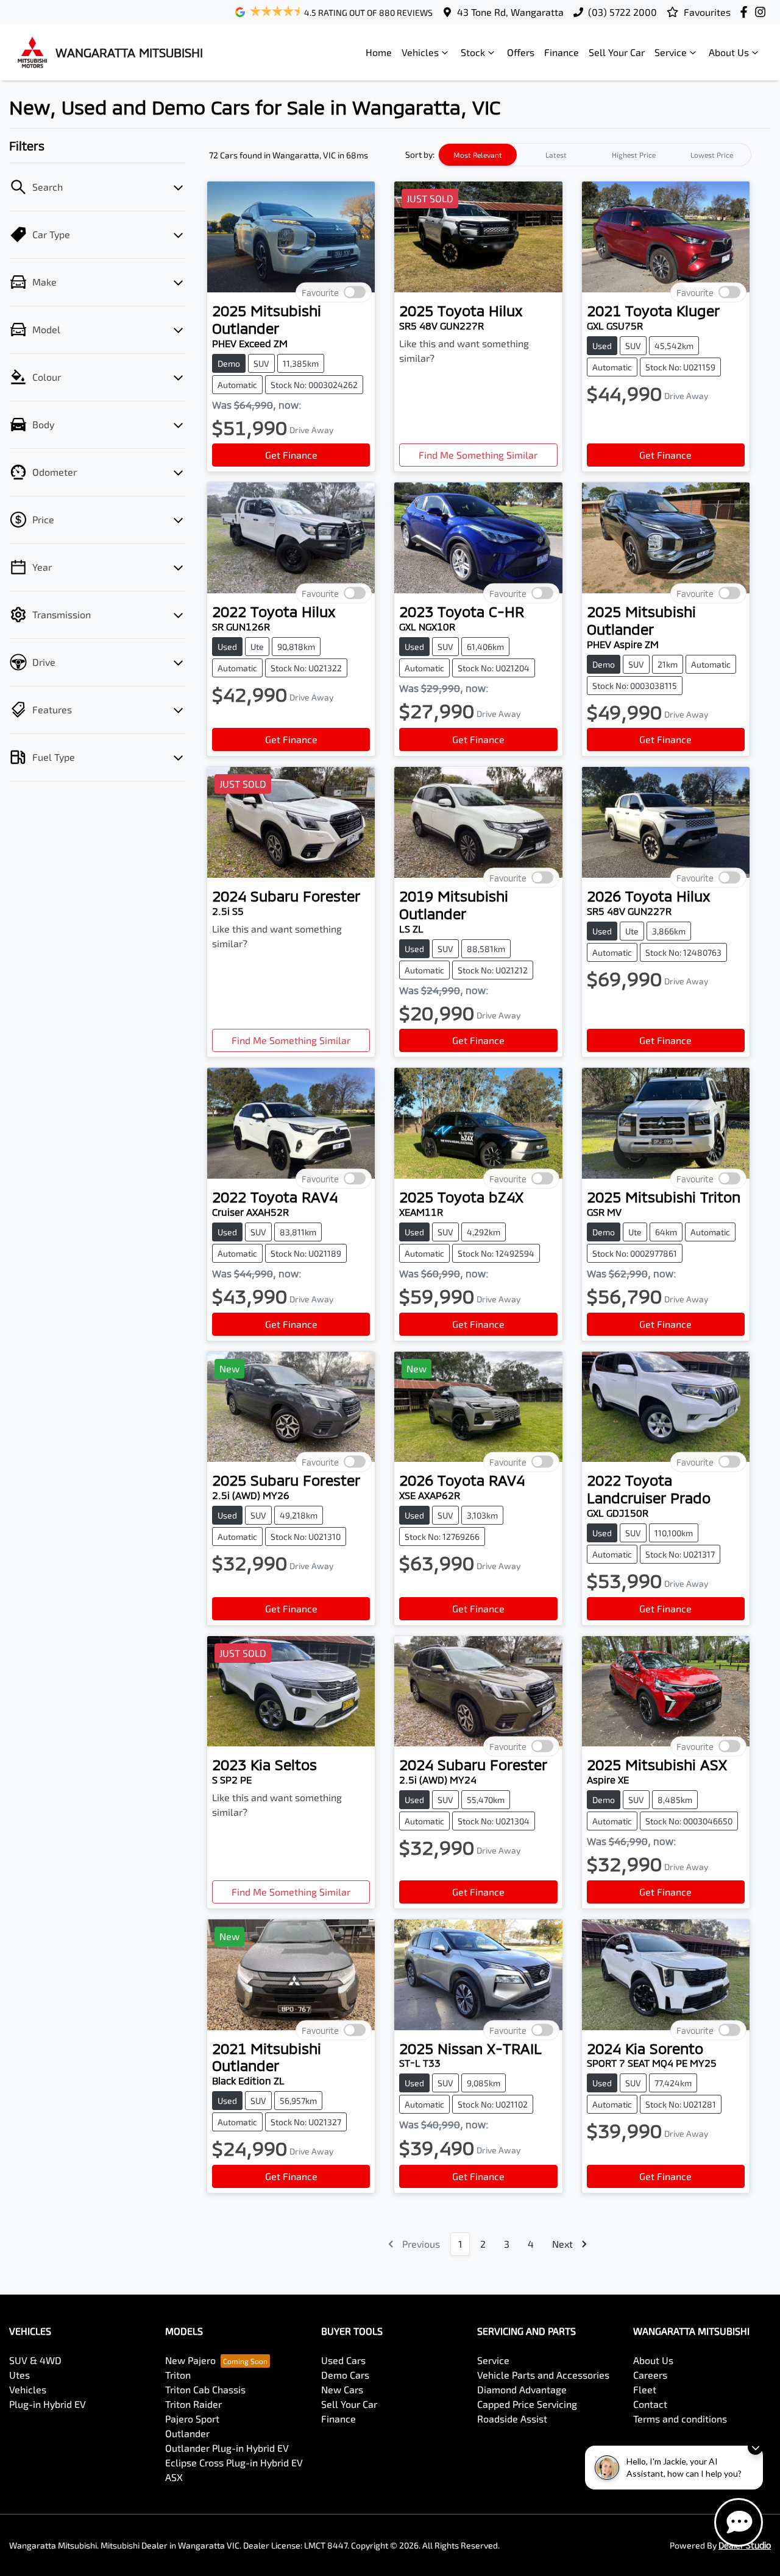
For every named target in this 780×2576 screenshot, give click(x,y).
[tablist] (595, 155)
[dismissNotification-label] (755, 2447)
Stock (473, 52)
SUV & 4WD (35, 2360)
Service (671, 52)
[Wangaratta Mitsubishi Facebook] (746, 12)
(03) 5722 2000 (622, 12)
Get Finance (291, 455)
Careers (650, 2375)
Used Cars (343, 2360)
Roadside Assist (512, 2419)
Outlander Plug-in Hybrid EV (227, 2448)
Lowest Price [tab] (712, 155)
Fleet (645, 2389)
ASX (174, 2477)
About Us (729, 52)
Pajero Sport (192, 2419)
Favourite (320, 293)
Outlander (187, 2433)
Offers (521, 52)
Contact (650, 2404)
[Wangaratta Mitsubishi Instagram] (763, 12)
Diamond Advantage (522, 2389)
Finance (562, 52)
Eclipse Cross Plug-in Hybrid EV (234, 2462)
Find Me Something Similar (478, 455)
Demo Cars (345, 2375)
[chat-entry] (739, 2522)
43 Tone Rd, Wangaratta (510, 12)
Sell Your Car (617, 52)
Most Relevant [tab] (478, 155)
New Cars (342, 2389)
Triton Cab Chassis (205, 2389)
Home (379, 52)
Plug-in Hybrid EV (48, 2404)
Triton (178, 2375)
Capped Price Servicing (527, 2404)
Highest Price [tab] (634, 155)
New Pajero (190, 2360)
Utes (19, 2375)
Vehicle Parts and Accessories (543, 2375)
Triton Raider (193, 2404)
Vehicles (420, 52)
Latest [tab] (556, 155)
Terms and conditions (680, 2419)
